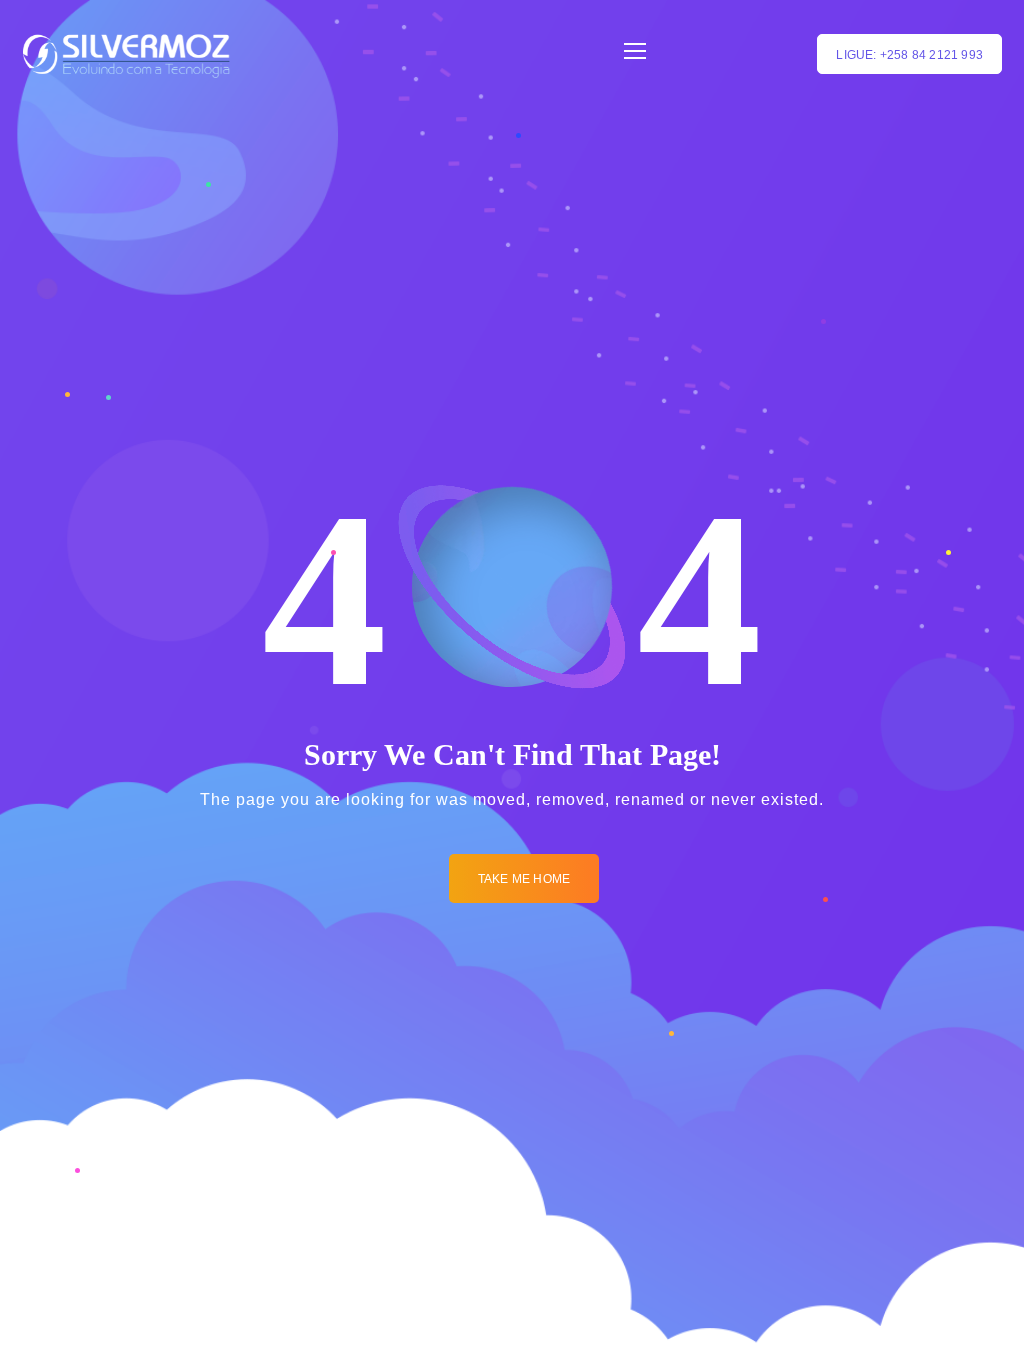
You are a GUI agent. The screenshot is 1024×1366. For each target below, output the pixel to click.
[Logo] (126, 54)
